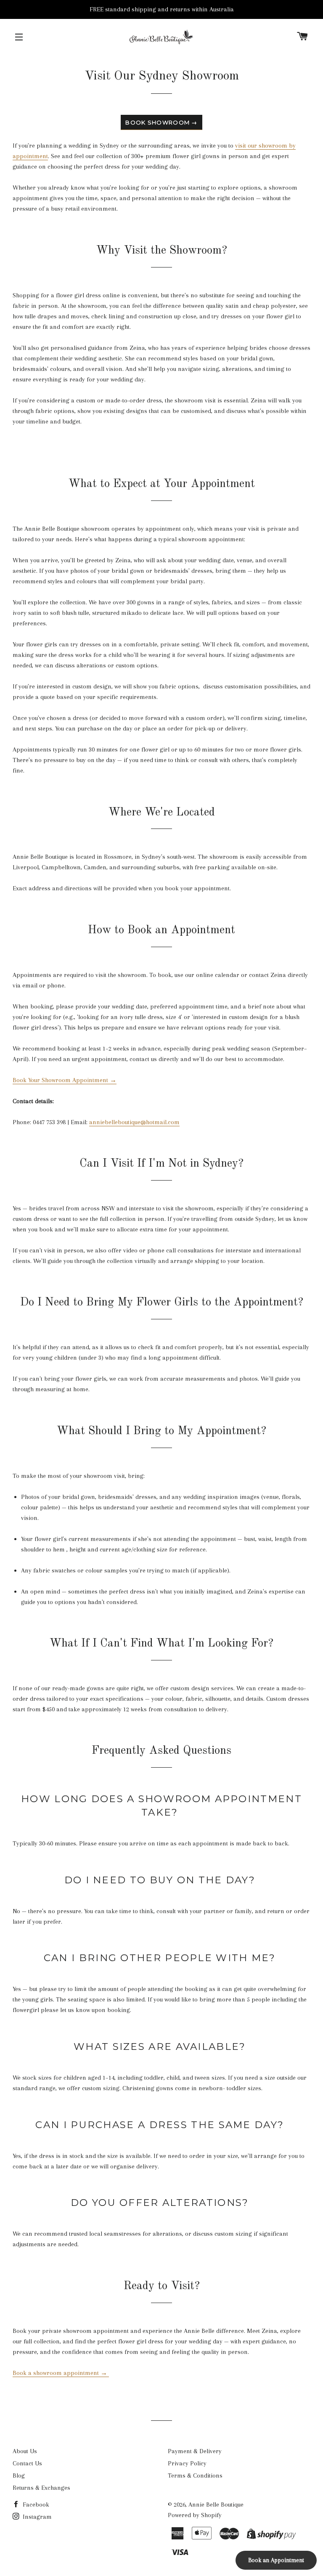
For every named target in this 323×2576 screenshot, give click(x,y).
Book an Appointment (276, 2560)
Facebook (35, 2505)
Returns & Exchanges (41, 2488)
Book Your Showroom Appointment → (65, 1080)
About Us (25, 2451)
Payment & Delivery (195, 2451)
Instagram (36, 2517)
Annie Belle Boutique (216, 2505)
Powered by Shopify (195, 2515)
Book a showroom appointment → (61, 2373)
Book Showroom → (161, 122)
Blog (19, 2475)
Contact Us (27, 2463)
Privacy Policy (187, 2463)
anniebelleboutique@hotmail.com (134, 1122)
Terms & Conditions (195, 2475)
